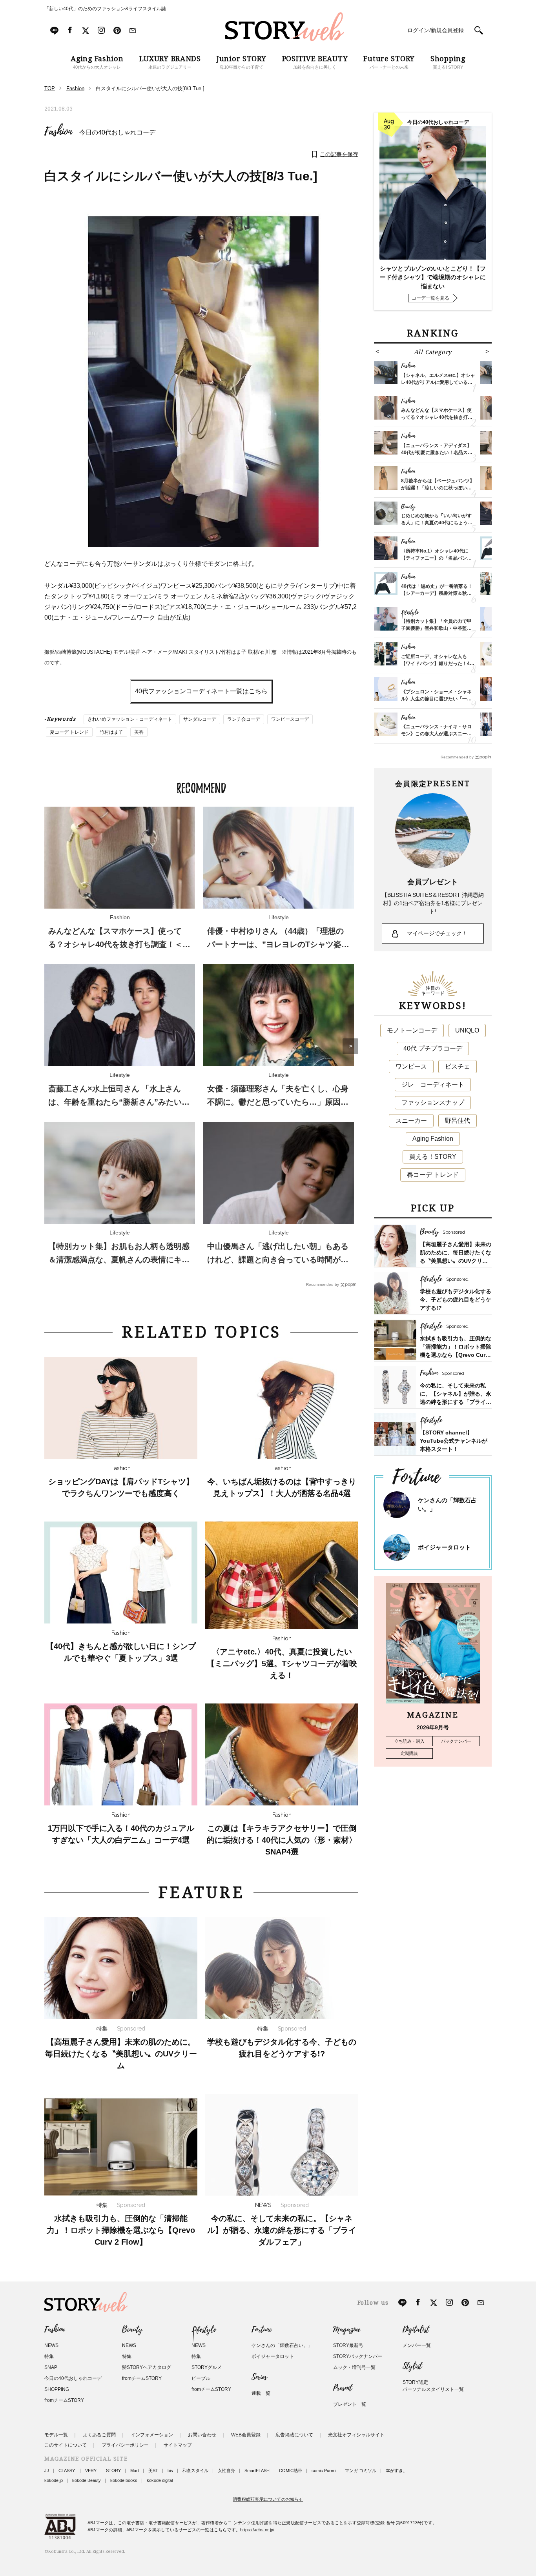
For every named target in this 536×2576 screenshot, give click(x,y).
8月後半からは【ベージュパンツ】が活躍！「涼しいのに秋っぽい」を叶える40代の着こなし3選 (438, 488)
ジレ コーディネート (433, 1084)
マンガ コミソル (361, 2471)
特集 (49, 2356)
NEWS (51, 2345)
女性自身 (226, 2471)
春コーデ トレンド (433, 1175)
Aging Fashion (433, 1139)
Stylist (412, 2366)
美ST (153, 2471)
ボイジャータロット (444, 1547)
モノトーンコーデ (412, 1030)
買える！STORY (433, 1157)
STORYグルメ (207, 2367)
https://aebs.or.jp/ (257, 2530)
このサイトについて (66, 2445)
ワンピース (411, 1066)
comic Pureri (324, 2471)
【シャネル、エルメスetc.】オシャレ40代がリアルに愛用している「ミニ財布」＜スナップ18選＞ (438, 382)
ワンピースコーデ (290, 719)
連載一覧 (261, 2393)
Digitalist (416, 2330)
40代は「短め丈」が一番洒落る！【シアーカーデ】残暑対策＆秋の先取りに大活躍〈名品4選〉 (437, 593)
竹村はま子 (111, 732)
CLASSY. (67, 2471)
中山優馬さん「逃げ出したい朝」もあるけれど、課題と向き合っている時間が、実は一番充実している (278, 1260)
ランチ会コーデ (244, 719)
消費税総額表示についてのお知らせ (268, 2499)
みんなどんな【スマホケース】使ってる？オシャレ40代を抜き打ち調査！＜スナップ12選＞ (119, 944)
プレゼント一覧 (350, 2404)
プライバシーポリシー (125, 2445)
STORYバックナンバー (358, 2356)
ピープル (201, 2378)
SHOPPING (57, 2389)
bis (170, 2471)
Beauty (132, 2330)
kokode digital (160, 2480)
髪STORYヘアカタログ (147, 2367)
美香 (139, 732)
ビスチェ (458, 1066)
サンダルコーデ (200, 719)
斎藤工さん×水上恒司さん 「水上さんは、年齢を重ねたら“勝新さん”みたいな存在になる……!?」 (119, 1102)
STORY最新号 (348, 2345)
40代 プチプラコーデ (433, 1048)
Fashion (58, 132)
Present (343, 2388)
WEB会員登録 (246, 2435)
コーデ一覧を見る (430, 298)
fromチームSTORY (64, 2400)
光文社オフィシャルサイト (356, 2435)
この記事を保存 (339, 154)
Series (259, 2377)
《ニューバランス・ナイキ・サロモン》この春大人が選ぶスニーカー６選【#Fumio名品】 (436, 734)
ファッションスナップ (433, 1103)
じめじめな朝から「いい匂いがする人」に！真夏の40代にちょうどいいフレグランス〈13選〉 (437, 523)
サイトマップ (178, 2445)
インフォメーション (152, 2435)
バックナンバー (456, 1741)
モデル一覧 (56, 2435)
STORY (113, 2471)
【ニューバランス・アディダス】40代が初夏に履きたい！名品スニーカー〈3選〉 (437, 453)
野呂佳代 (458, 1121)
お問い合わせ (202, 2435)
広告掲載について (294, 2435)
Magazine (347, 2330)
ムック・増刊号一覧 (354, 2367)
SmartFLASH (257, 2471)
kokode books (124, 2480)
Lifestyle (204, 2330)
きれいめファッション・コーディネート (130, 719)
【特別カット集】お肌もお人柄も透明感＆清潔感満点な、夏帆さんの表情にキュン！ (119, 1260)
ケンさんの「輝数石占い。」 (282, 2345)
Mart (135, 2471)
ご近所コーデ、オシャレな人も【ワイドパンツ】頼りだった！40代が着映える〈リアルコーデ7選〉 (438, 664)
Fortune (262, 2330)
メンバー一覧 (417, 2345)
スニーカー (411, 1121)
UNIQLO (467, 1030)
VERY (91, 2471)
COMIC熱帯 (291, 2471)
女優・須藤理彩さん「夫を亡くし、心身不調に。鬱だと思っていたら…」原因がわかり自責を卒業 (278, 1102)
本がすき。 (397, 2471)
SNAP (51, 2367)
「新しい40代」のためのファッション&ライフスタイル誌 (105, 9)
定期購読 (409, 1753)
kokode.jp (54, 2480)
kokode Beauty (87, 2480)
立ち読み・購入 (409, 1741)
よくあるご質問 (99, 2435)
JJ (47, 2471)
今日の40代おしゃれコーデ (117, 132)
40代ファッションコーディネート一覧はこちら (201, 691)
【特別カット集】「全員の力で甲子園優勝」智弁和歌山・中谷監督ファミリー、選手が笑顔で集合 (436, 628)
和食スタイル (195, 2471)
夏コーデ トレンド (69, 732)
